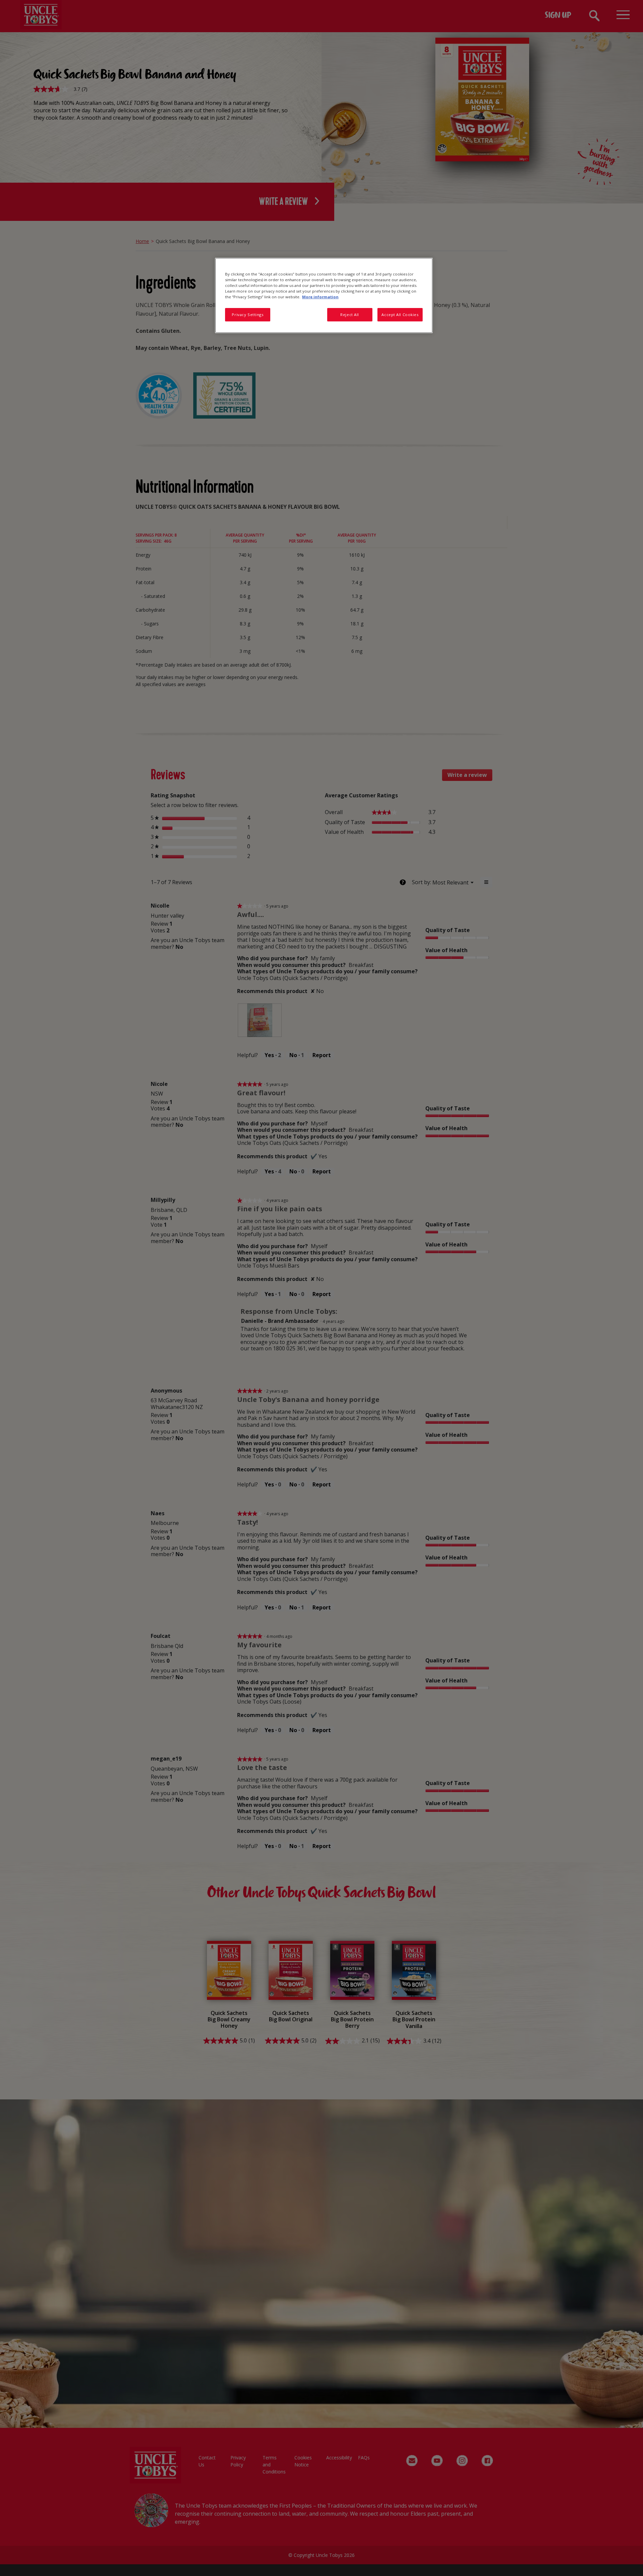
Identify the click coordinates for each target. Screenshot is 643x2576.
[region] (324, 295)
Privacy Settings (247, 315)
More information (320, 297)
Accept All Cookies (400, 315)
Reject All (350, 315)
